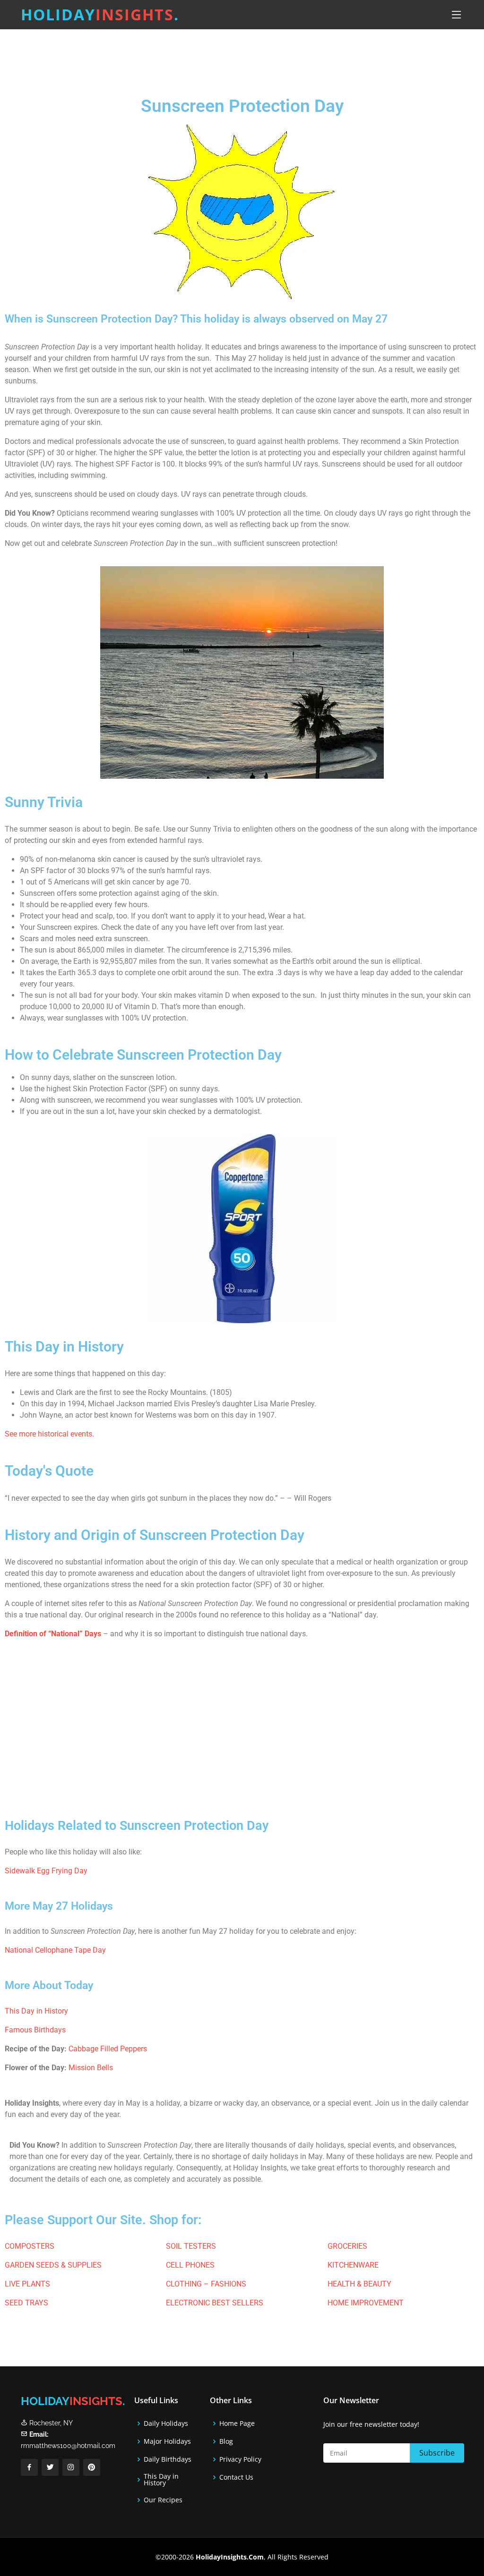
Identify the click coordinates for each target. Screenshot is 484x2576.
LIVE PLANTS (27, 2284)
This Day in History (36, 2011)
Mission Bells (90, 2068)
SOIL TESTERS (191, 2246)
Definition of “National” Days (53, 1634)
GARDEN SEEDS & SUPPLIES (53, 2265)
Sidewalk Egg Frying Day (46, 1871)
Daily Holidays (166, 2423)
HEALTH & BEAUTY (359, 2284)
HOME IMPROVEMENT (366, 2303)
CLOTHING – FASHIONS (206, 2284)
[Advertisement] (266, 54)
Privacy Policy (240, 2459)
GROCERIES (347, 2246)
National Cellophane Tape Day (55, 1950)
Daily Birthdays (168, 2459)
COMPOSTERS (30, 2246)
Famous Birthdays (35, 2030)
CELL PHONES (190, 2265)
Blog (226, 2441)
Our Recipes (163, 2500)
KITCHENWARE (353, 2265)
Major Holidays (167, 2441)
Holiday (100, 14)
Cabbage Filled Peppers (108, 2049)
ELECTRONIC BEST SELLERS (215, 2303)
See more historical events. (49, 1434)
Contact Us (236, 2477)
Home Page (237, 2423)
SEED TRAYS (26, 2303)
